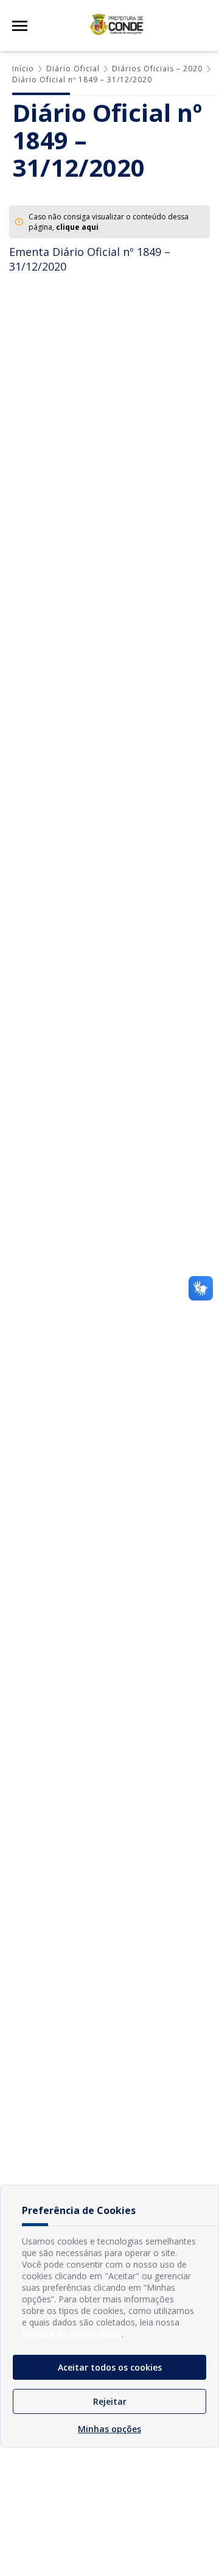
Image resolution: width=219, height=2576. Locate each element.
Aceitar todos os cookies (110, 2367)
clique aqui (77, 227)
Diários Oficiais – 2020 (157, 69)
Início (23, 69)
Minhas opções (109, 2429)
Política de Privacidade (72, 2334)
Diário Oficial (73, 69)
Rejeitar (110, 2401)
